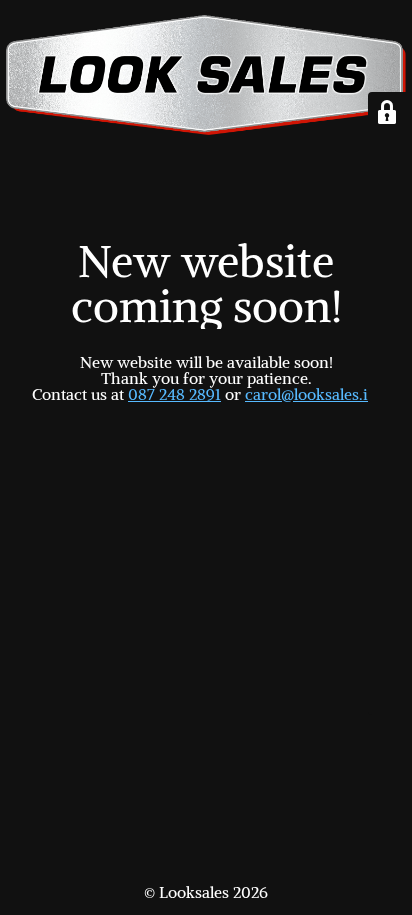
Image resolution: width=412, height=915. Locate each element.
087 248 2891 (174, 394)
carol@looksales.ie (310, 394)
